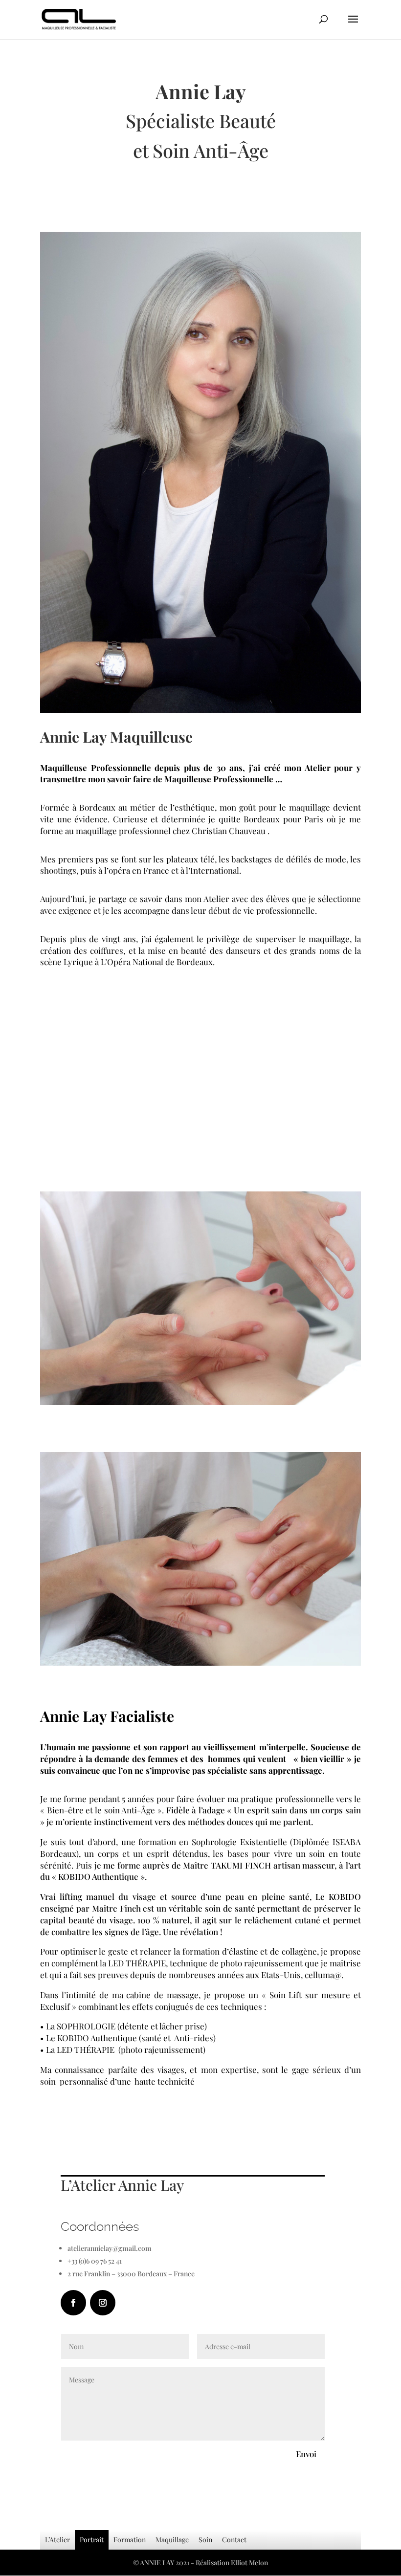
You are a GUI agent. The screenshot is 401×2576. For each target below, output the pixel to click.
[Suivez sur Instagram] (103, 2303)
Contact (234, 2540)
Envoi (306, 2454)
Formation (130, 2540)
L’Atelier (57, 2540)
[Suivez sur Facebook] (73, 2303)
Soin (205, 2540)
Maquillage (172, 2540)
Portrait (92, 2540)
